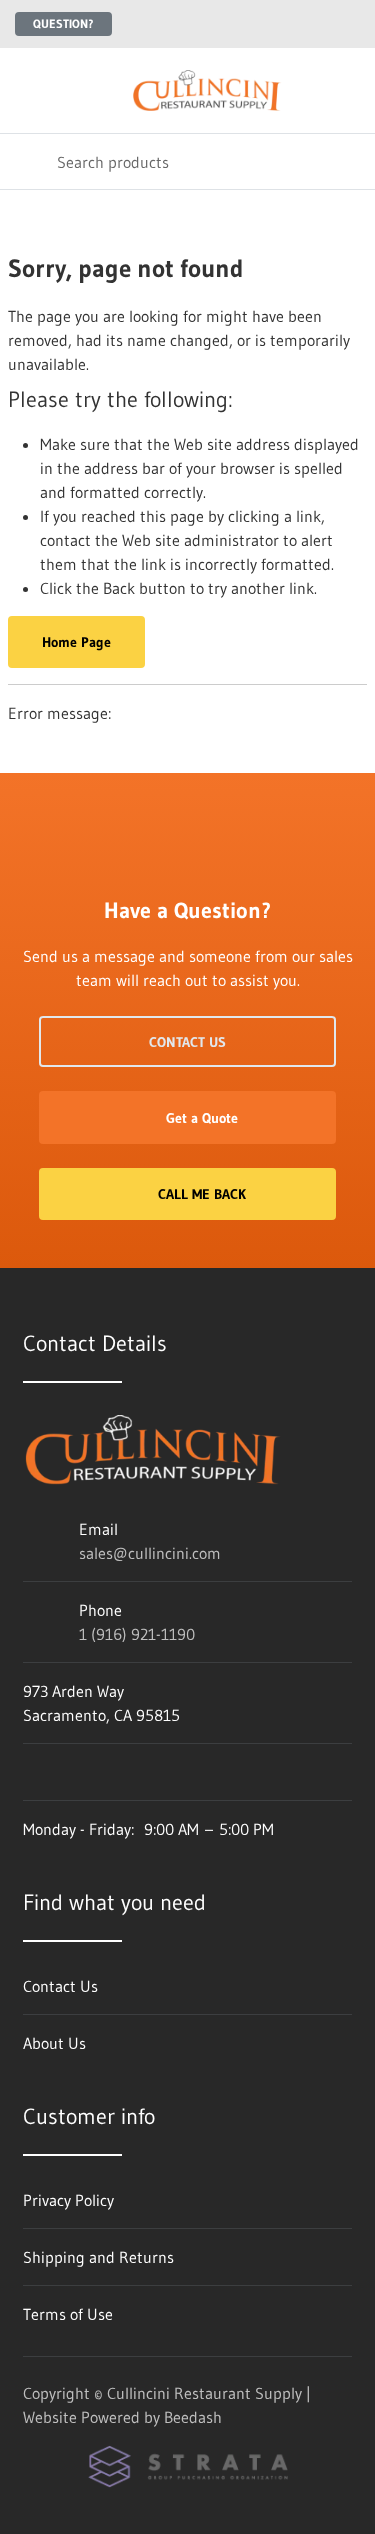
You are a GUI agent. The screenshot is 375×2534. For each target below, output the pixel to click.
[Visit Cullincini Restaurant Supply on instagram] (74, 1772)
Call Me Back (202, 1194)
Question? (63, 23)
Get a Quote (202, 1118)
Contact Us (187, 1042)
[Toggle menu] (28, 90)
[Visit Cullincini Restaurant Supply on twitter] (32, 1772)
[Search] (28, 161)
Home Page (76, 642)
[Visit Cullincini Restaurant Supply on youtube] (158, 1772)
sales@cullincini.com (150, 1553)
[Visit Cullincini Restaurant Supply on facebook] (116, 1772)
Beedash (193, 2417)
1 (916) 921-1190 (137, 1634)
